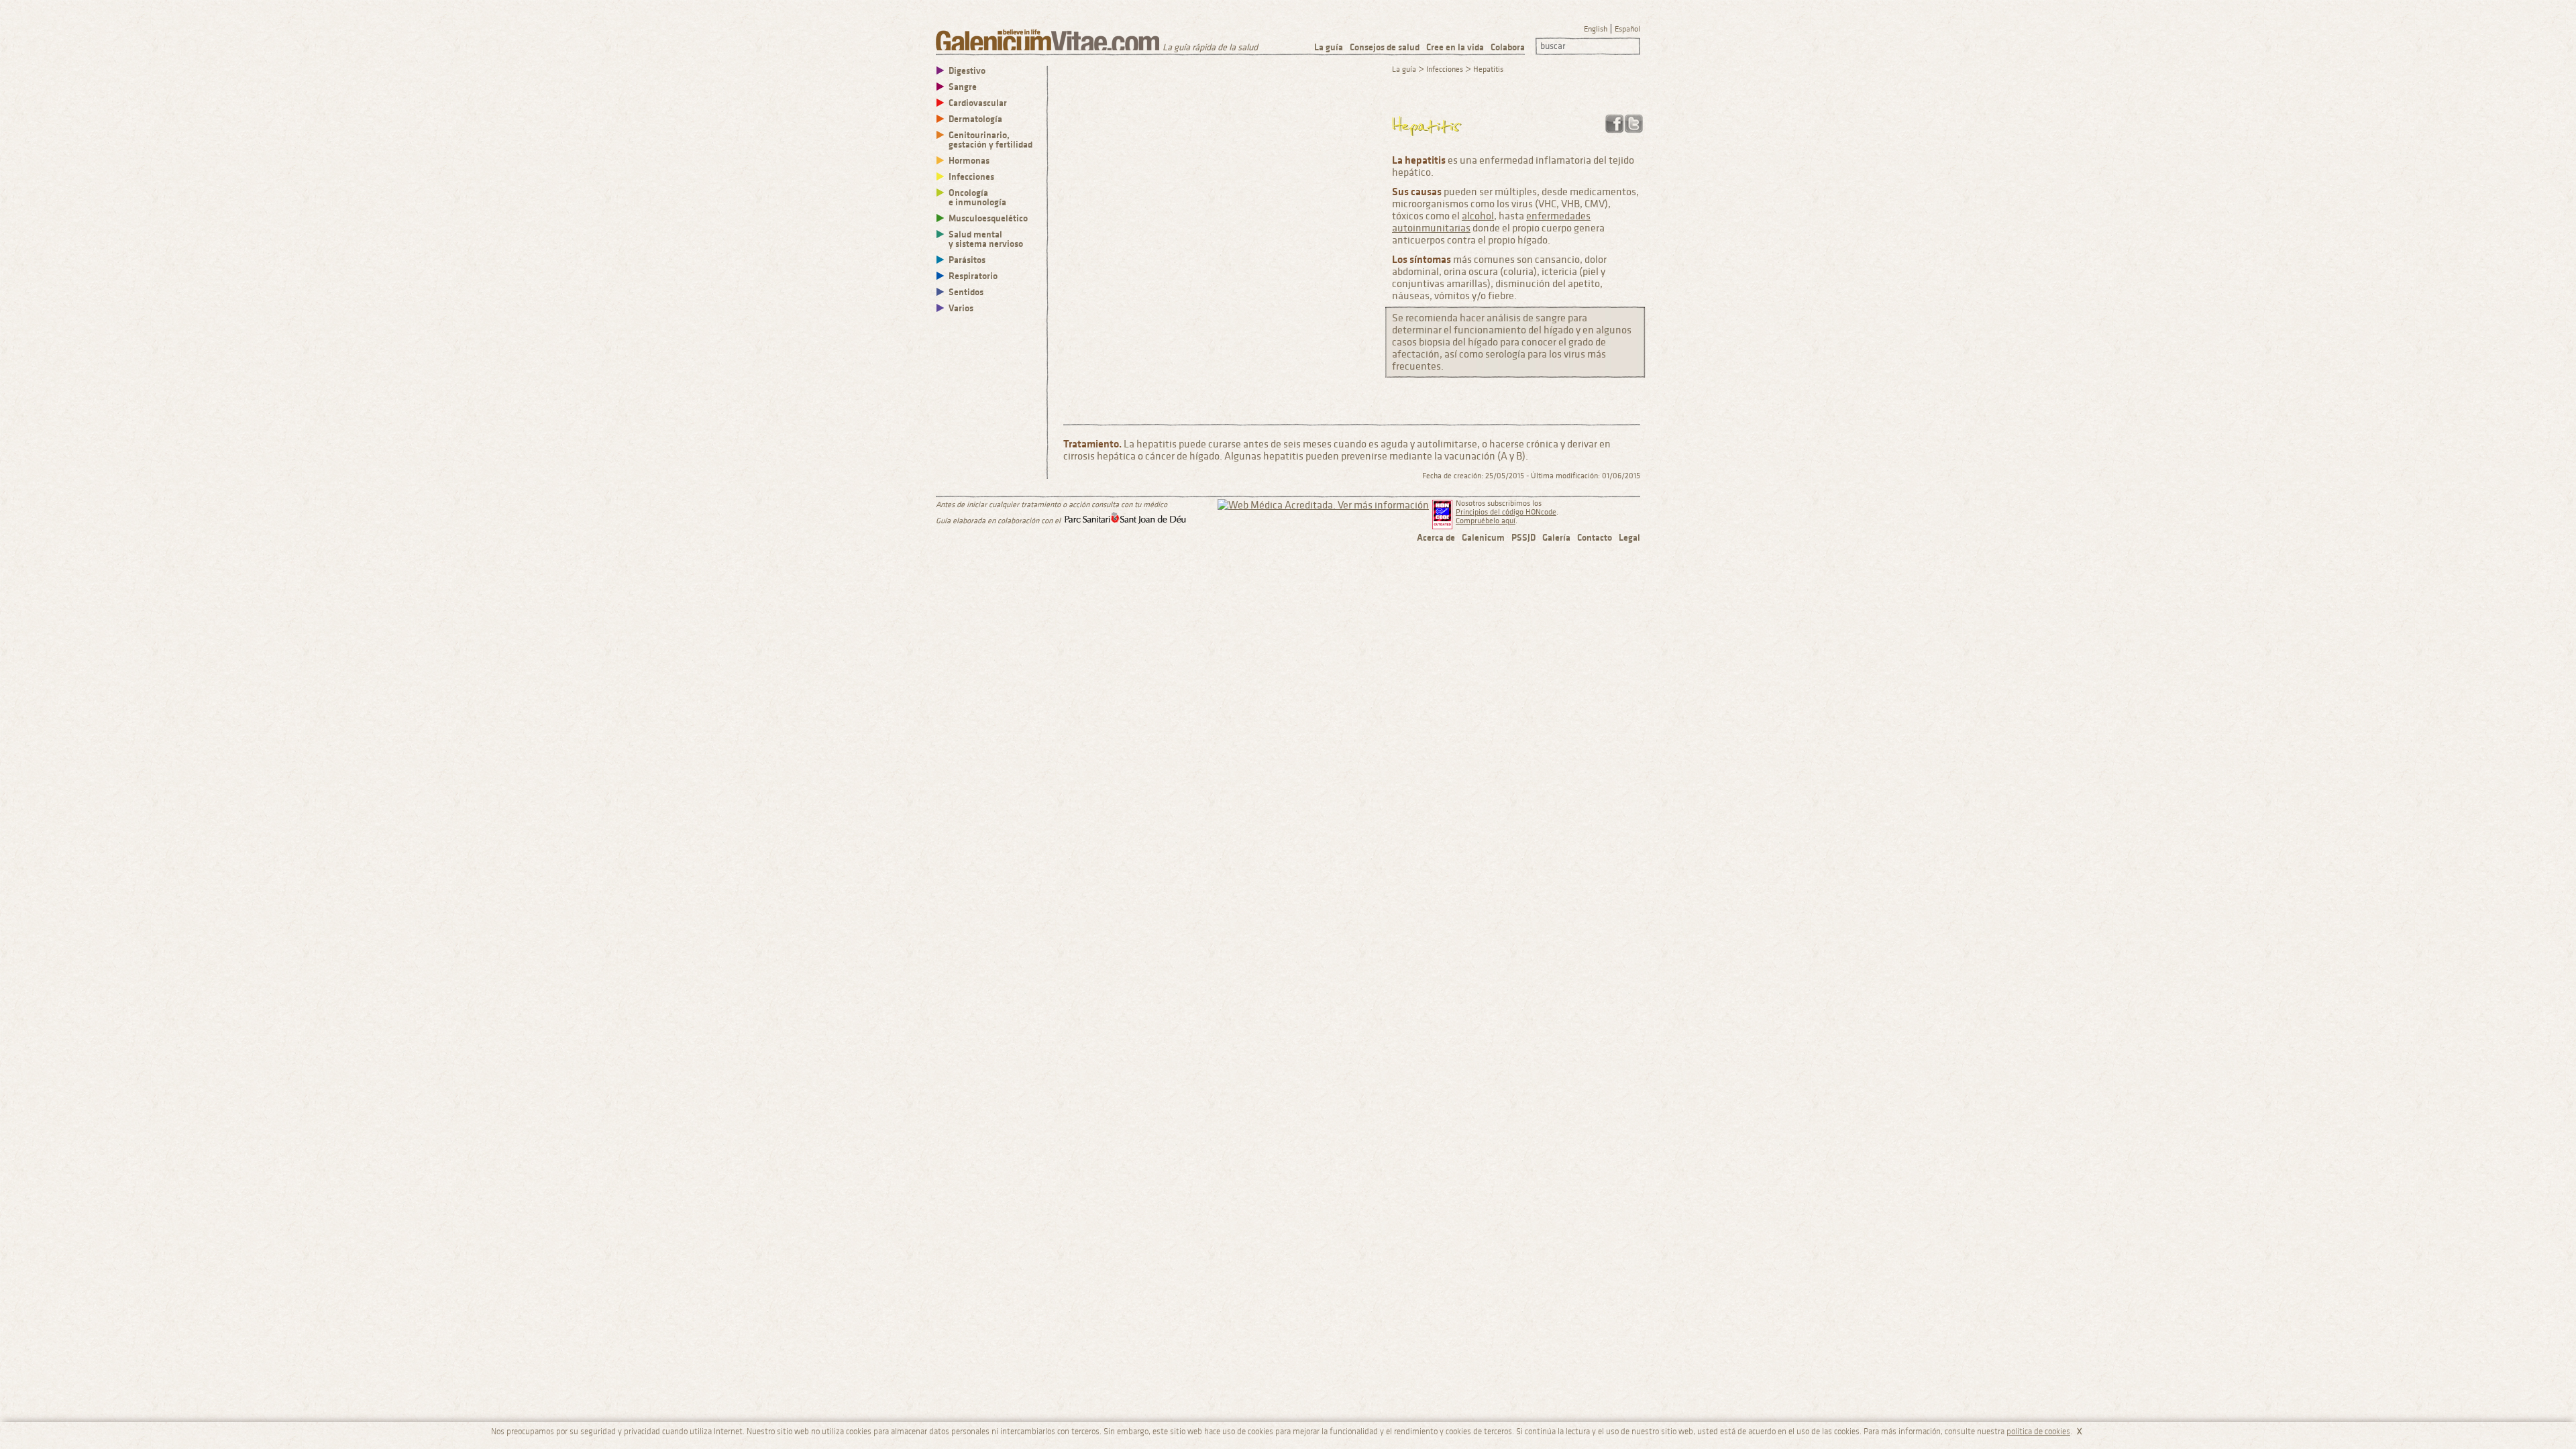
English (1596, 29)
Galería (1556, 538)
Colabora (1508, 47)
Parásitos (967, 260)
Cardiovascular (978, 103)
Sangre (963, 87)
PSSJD (1523, 538)
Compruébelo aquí (1486, 521)
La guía (1329, 47)
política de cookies (2038, 1432)
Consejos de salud (1385, 47)
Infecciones (971, 177)
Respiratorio (973, 276)
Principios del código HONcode (1506, 512)
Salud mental (986, 239)
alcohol (1478, 216)
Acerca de (1436, 538)
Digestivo (967, 71)
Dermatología (975, 119)
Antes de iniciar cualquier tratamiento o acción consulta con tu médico (1052, 505)
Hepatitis (1488, 69)
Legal (1629, 538)
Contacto (1595, 538)
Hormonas (969, 161)
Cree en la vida (1455, 47)
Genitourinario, (990, 140)
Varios (961, 308)
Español (1627, 29)
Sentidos (966, 292)
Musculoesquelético (988, 218)
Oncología (977, 198)
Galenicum (1483, 538)
